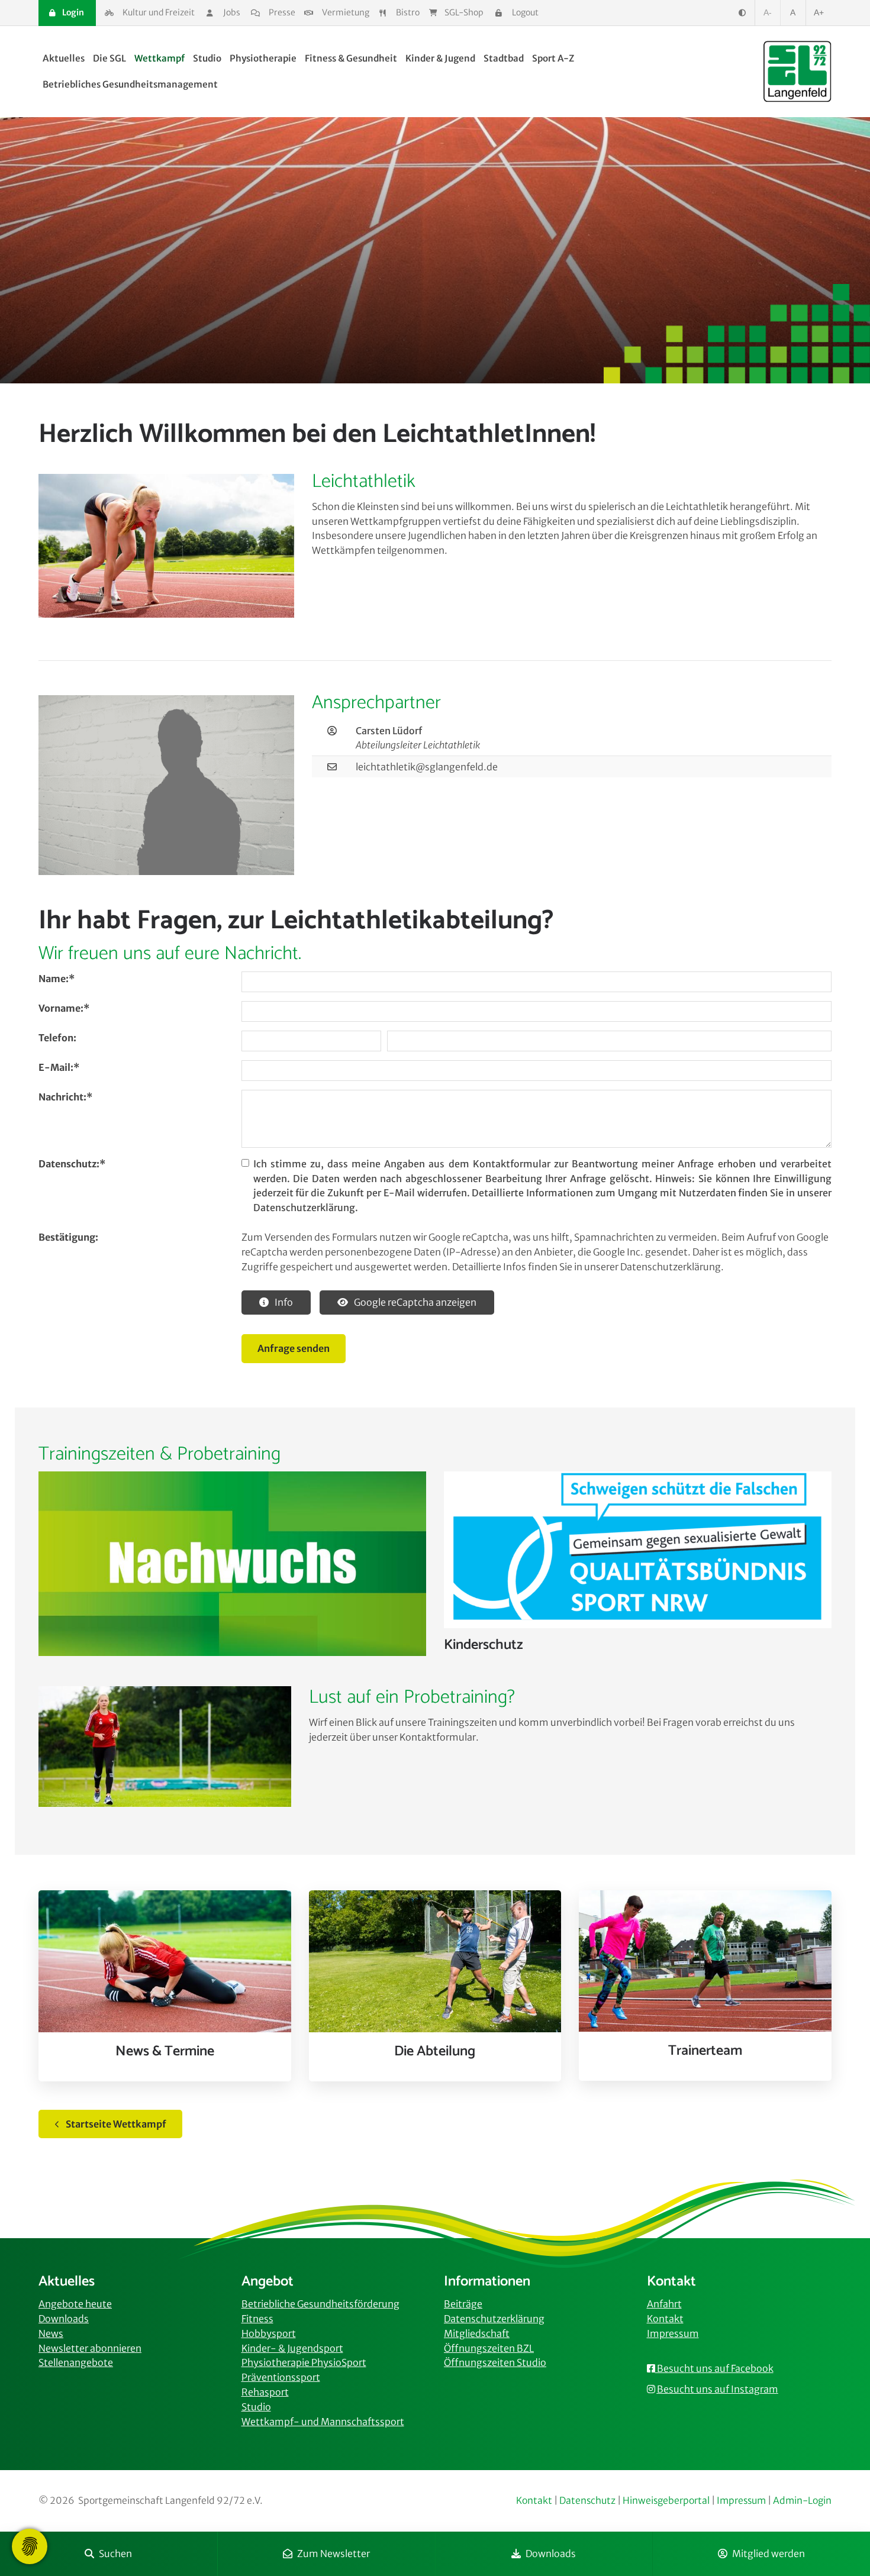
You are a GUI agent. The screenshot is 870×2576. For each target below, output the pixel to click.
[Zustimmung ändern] (30, 2546)
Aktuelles (64, 58)
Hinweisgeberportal (666, 2501)
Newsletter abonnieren (90, 2348)
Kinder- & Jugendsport (292, 2348)
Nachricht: (65, 1097)
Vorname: (64, 1008)
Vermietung (345, 12)
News (51, 2333)
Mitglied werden (768, 2554)
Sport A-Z (553, 58)
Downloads (551, 2554)
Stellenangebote (76, 2362)
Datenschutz (587, 2501)
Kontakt (665, 2319)
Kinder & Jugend (440, 58)
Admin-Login (802, 2501)
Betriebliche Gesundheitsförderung (320, 2304)
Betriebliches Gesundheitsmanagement (130, 84)
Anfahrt (664, 2304)
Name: (57, 979)
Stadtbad (504, 58)
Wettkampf (159, 58)
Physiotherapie (263, 58)
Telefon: (57, 1038)
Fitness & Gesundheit (351, 58)
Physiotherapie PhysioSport (304, 2362)
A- (768, 12)
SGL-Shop (464, 12)
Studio (207, 58)
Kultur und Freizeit (158, 12)
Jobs (232, 12)
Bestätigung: (68, 1237)
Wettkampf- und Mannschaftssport (323, 2422)
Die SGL (109, 58)
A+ (819, 12)
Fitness (257, 2319)
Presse (281, 12)
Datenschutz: (72, 1164)
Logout (524, 12)
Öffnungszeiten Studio (495, 2362)
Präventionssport (281, 2377)
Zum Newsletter (333, 2554)
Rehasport (265, 2392)
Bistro (408, 12)
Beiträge (463, 2304)
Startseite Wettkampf (116, 2124)
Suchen (115, 2554)
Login (72, 12)
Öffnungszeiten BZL (489, 2348)
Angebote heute (75, 2304)
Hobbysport (269, 2333)
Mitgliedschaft (477, 2333)
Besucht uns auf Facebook (714, 2368)
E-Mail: (59, 1067)
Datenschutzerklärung (494, 2319)
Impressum (673, 2333)
